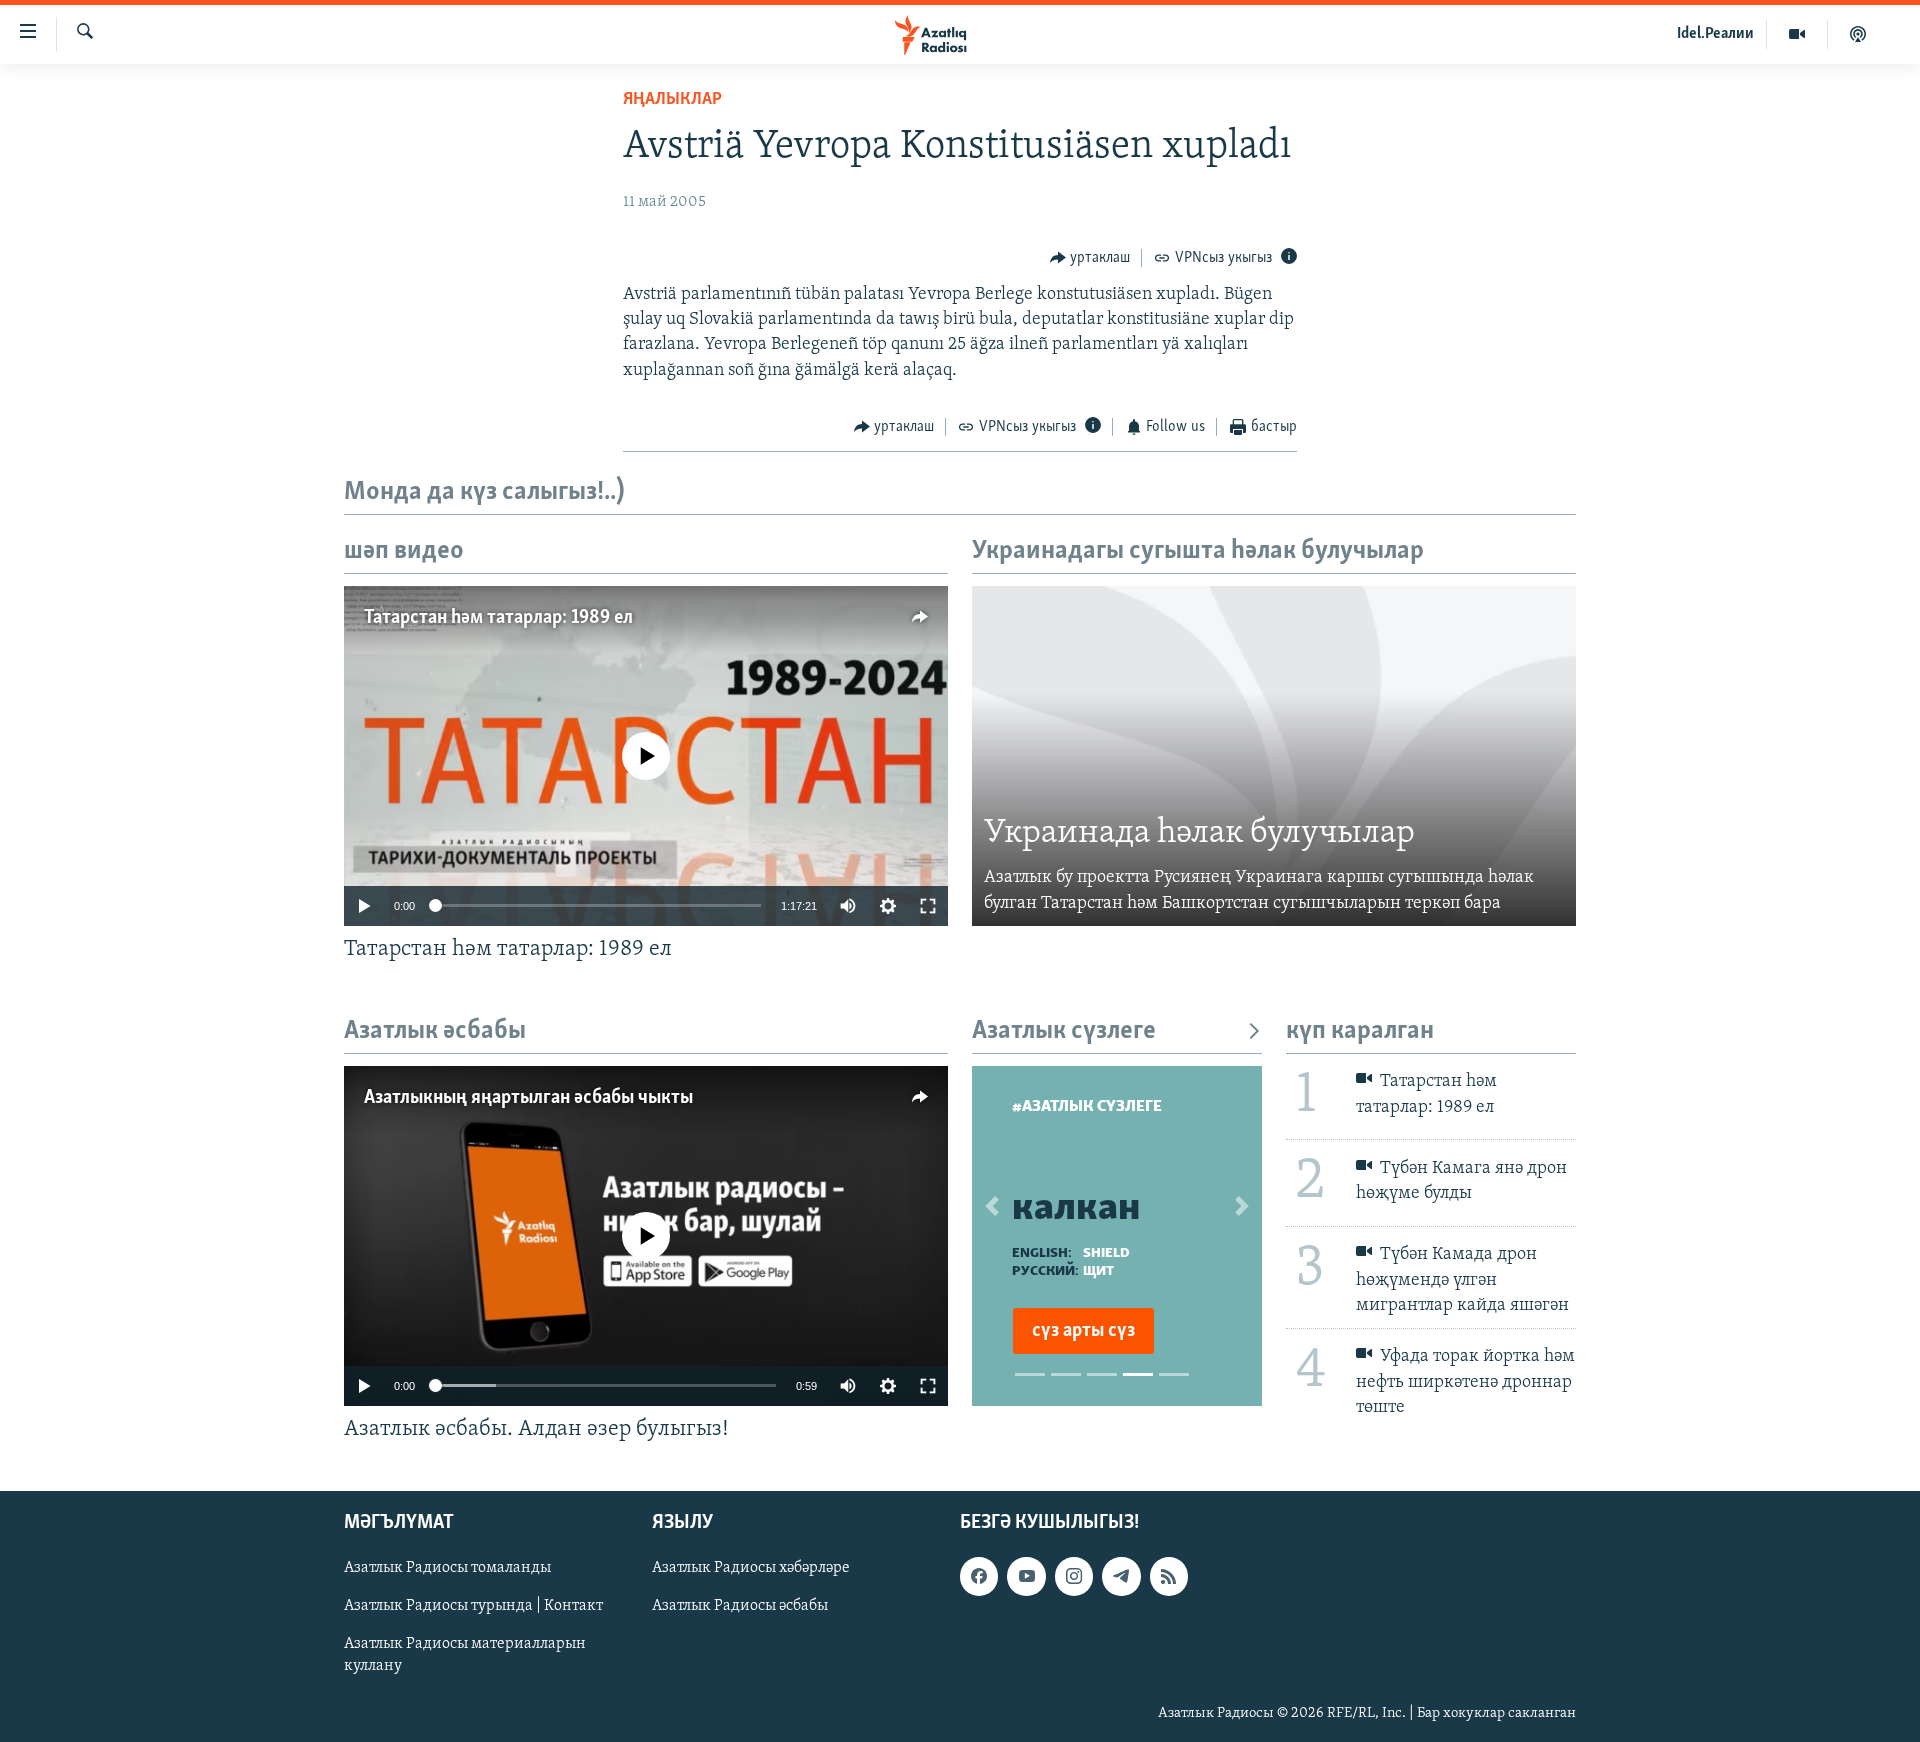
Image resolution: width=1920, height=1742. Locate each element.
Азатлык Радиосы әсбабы (740, 1606)
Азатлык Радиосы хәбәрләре (751, 1568)
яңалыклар (672, 100)
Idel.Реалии (1715, 34)
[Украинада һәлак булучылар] (1274, 756)
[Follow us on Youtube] (1026, 1576)
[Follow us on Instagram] (1074, 1576)
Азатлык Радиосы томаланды (447, 1568)
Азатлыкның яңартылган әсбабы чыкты (528, 1098)
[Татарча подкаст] (1858, 34)
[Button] (1090, 258)
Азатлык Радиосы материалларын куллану (465, 1655)
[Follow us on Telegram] (1121, 1576)
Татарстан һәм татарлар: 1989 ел (498, 618)
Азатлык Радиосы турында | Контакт (473, 1606)
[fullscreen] (928, 906)
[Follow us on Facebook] (979, 1576)
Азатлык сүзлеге (1064, 1031)
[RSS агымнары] (1169, 1576)
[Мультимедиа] (1797, 34)
